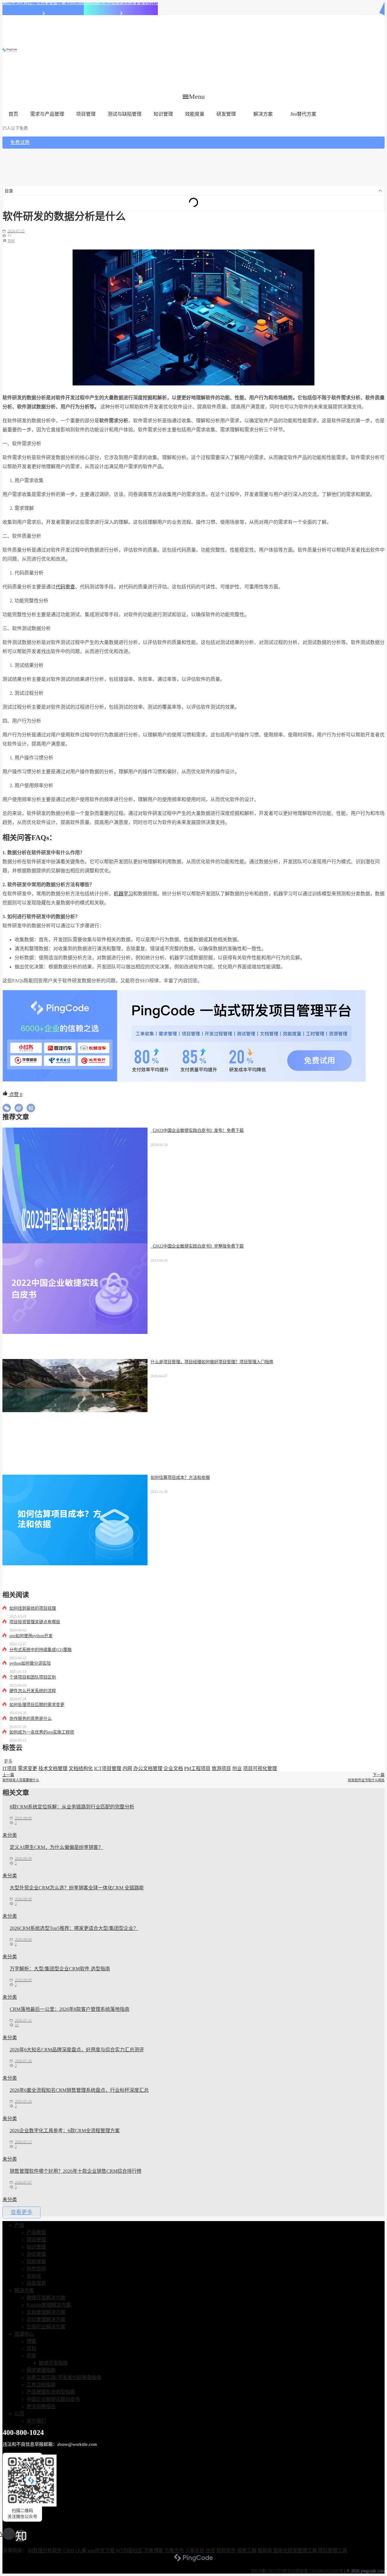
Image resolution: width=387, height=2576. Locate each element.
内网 (127, 1768)
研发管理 (226, 114)
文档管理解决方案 (46, 2312)
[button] (194, 97)
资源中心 (24, 2334)
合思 (210, 2550)
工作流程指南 (41, 2385)
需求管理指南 (41, 2370)
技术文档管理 (53, 1768)
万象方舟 (174, 2550)
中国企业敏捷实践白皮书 (53, 2399)
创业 (237, 1768)
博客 (31, 2341)
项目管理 (86, 114)
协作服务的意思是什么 (31, 1719)
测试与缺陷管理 (125, 114)
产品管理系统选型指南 (51, 2392)
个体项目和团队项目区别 (33, 1677)
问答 (31, 2356)
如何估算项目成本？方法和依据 (180, 1478)
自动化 (34, 2276)
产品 (19, 2225)
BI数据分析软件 (45, 2550)
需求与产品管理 (47, 114)
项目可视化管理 (260, 1768)
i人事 (81, 2550)
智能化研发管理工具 (295, 2550)
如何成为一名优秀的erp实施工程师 (42, 1732)
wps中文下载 (101, 2550)
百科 (11, 241)
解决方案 (263, 114)
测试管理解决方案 (46, 2319)
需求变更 (28, 1768)
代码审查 (65, 587)
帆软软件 (226, 2550)
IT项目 (10, 1768)
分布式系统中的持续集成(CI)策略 (41, 1650)
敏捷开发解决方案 (46, 2298)
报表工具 (247, 2550)
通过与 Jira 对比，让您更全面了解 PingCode (43, 3)
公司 (19, 2414)
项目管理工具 (333, 2550)
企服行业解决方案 (46, 2327)
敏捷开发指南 (53, 2363)
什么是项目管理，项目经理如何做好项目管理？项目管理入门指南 (212, 1362)
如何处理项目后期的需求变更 (37, 1705)
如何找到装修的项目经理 (33, 1608)
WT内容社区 (129, 2550)
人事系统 (195, 2550)
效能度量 (195, 114)
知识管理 (163, 114)
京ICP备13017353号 (269, 2571)
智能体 (265, 2550)
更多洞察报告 (41, 2406)
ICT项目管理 (108, 1768)
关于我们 (36, 2421)
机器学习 (123, 894)
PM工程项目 (197, 1768)
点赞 (15, 1095)
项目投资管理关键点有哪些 (35, 1622)
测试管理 (36, 2254)
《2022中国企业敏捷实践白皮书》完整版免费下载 (197, 1246)
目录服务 (36, 2283)
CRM (69, 2550)
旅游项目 (221, 1768)
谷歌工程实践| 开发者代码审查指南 (64, 2377)
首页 (13, 114)
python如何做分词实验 (30, 1663)
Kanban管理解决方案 (49, 2305)
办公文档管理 (148, 1768)
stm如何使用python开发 (31, 1636)
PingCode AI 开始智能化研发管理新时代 (121, 3)
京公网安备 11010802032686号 (315, 2571)
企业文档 (173, 1768)
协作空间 (36, 2269)
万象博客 (154, 2550)
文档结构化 (81, 1768)
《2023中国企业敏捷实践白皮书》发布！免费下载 (197, 1130)
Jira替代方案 (303, 114)
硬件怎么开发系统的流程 (33, 1691)
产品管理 (36, 2232)
